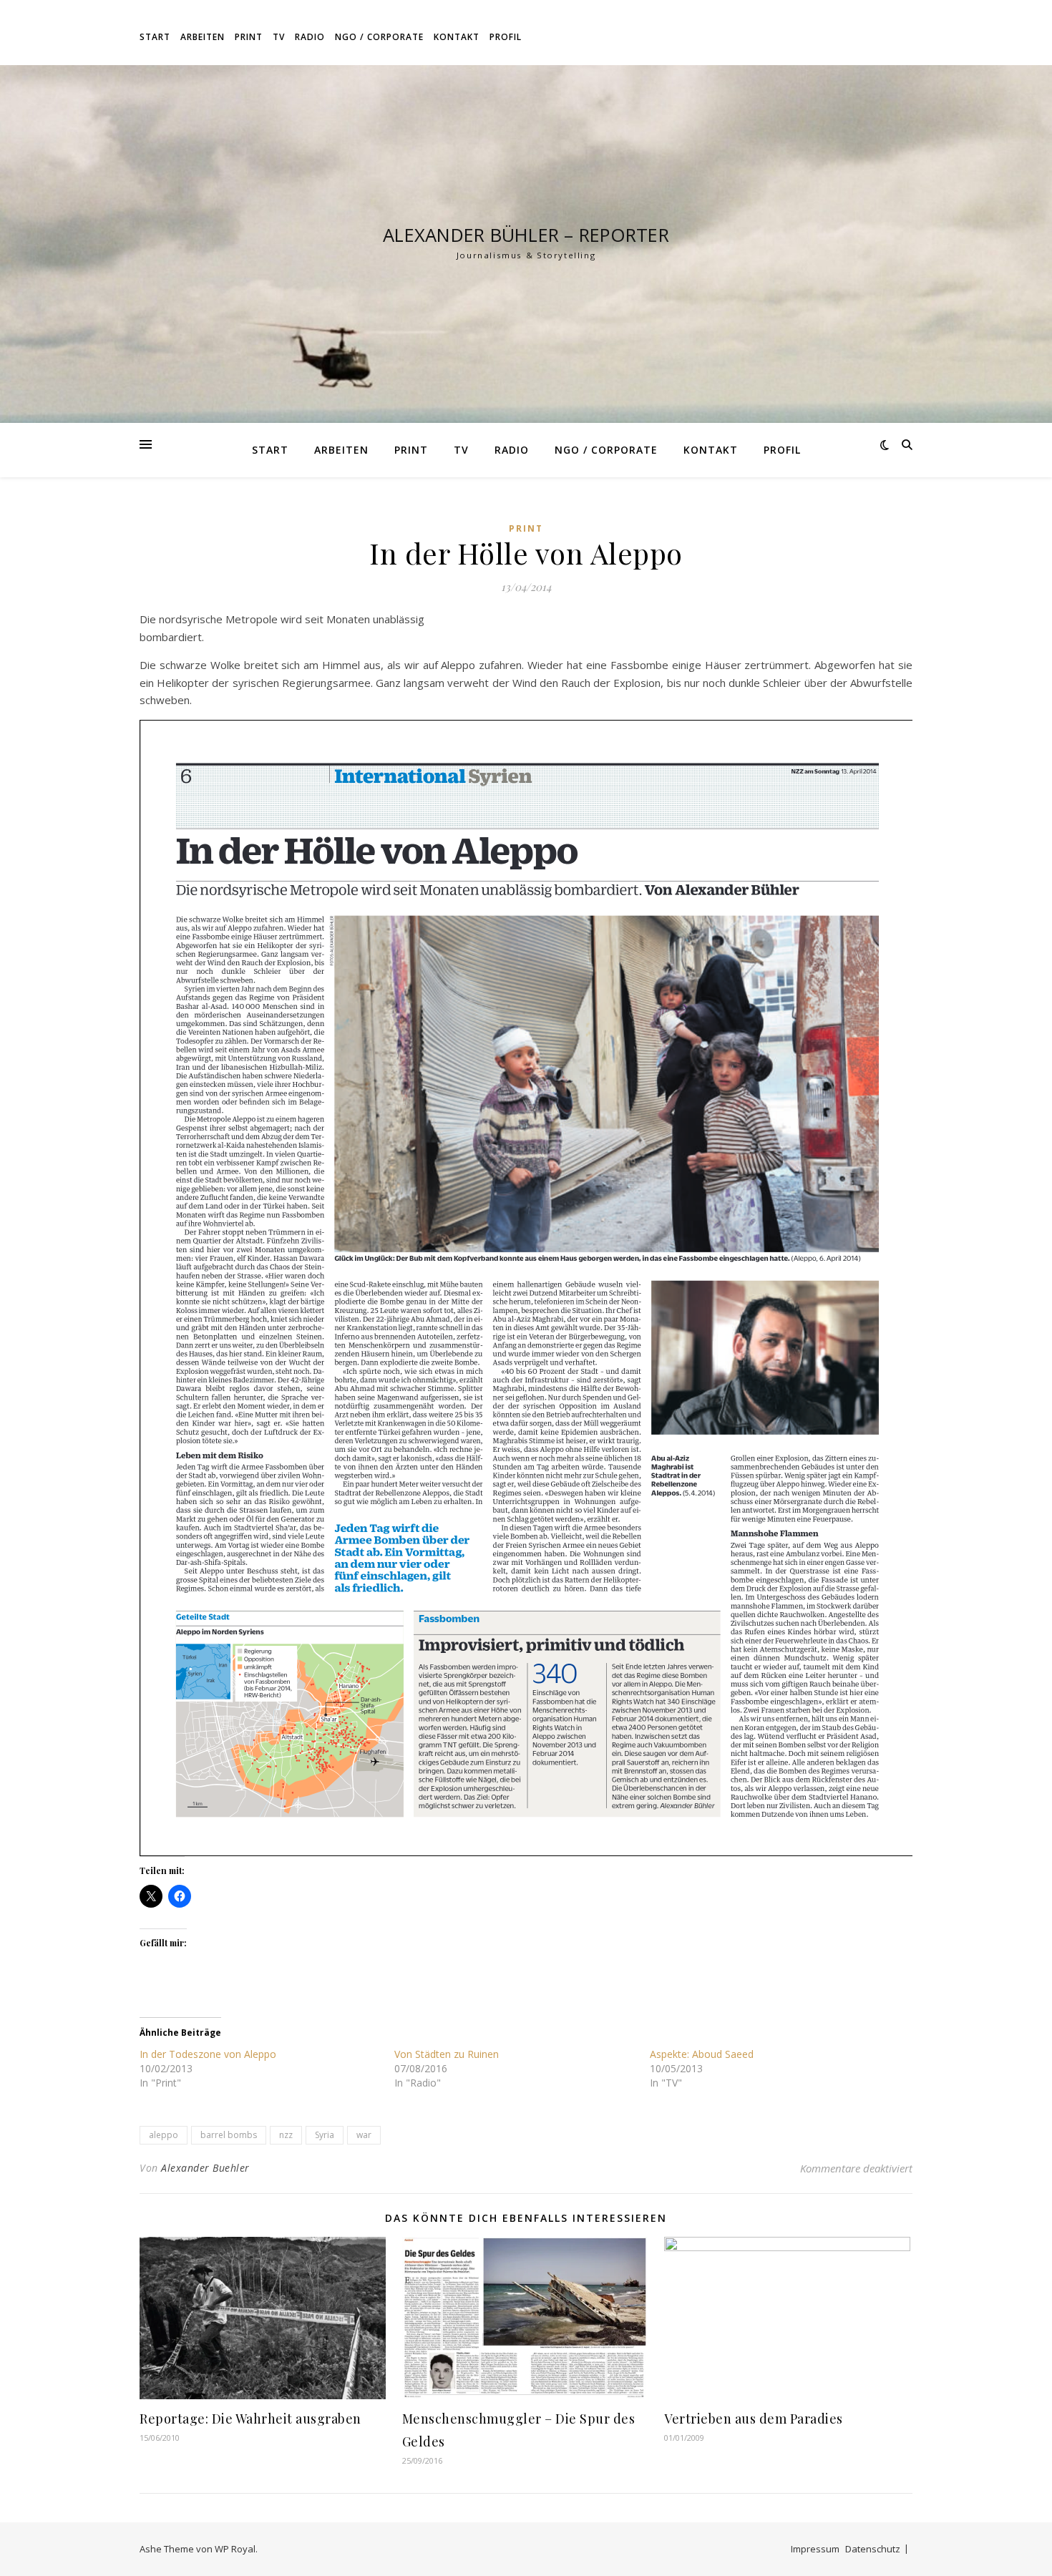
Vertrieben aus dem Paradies (754, 2419)
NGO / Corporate (379, 37)
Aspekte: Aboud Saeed (702, 2054)
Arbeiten (203, 37)
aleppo (164, 2135)
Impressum (815, 2549)
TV (279, 37)
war (364, 2135)
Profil (506, 37)
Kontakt (457, 37)
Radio (310, 37)
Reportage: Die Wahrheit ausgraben (250, 2419)
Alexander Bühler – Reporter (526, 235)
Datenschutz (873, 2549)
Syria (325, 2135)
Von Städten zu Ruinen (447, 2054)
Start (155, 37)
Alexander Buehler (205, 2168)
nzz (286, 2135)
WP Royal (235, 2549)
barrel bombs (229, 2135)
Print (249, 37)
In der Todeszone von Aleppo (208, 2054)
